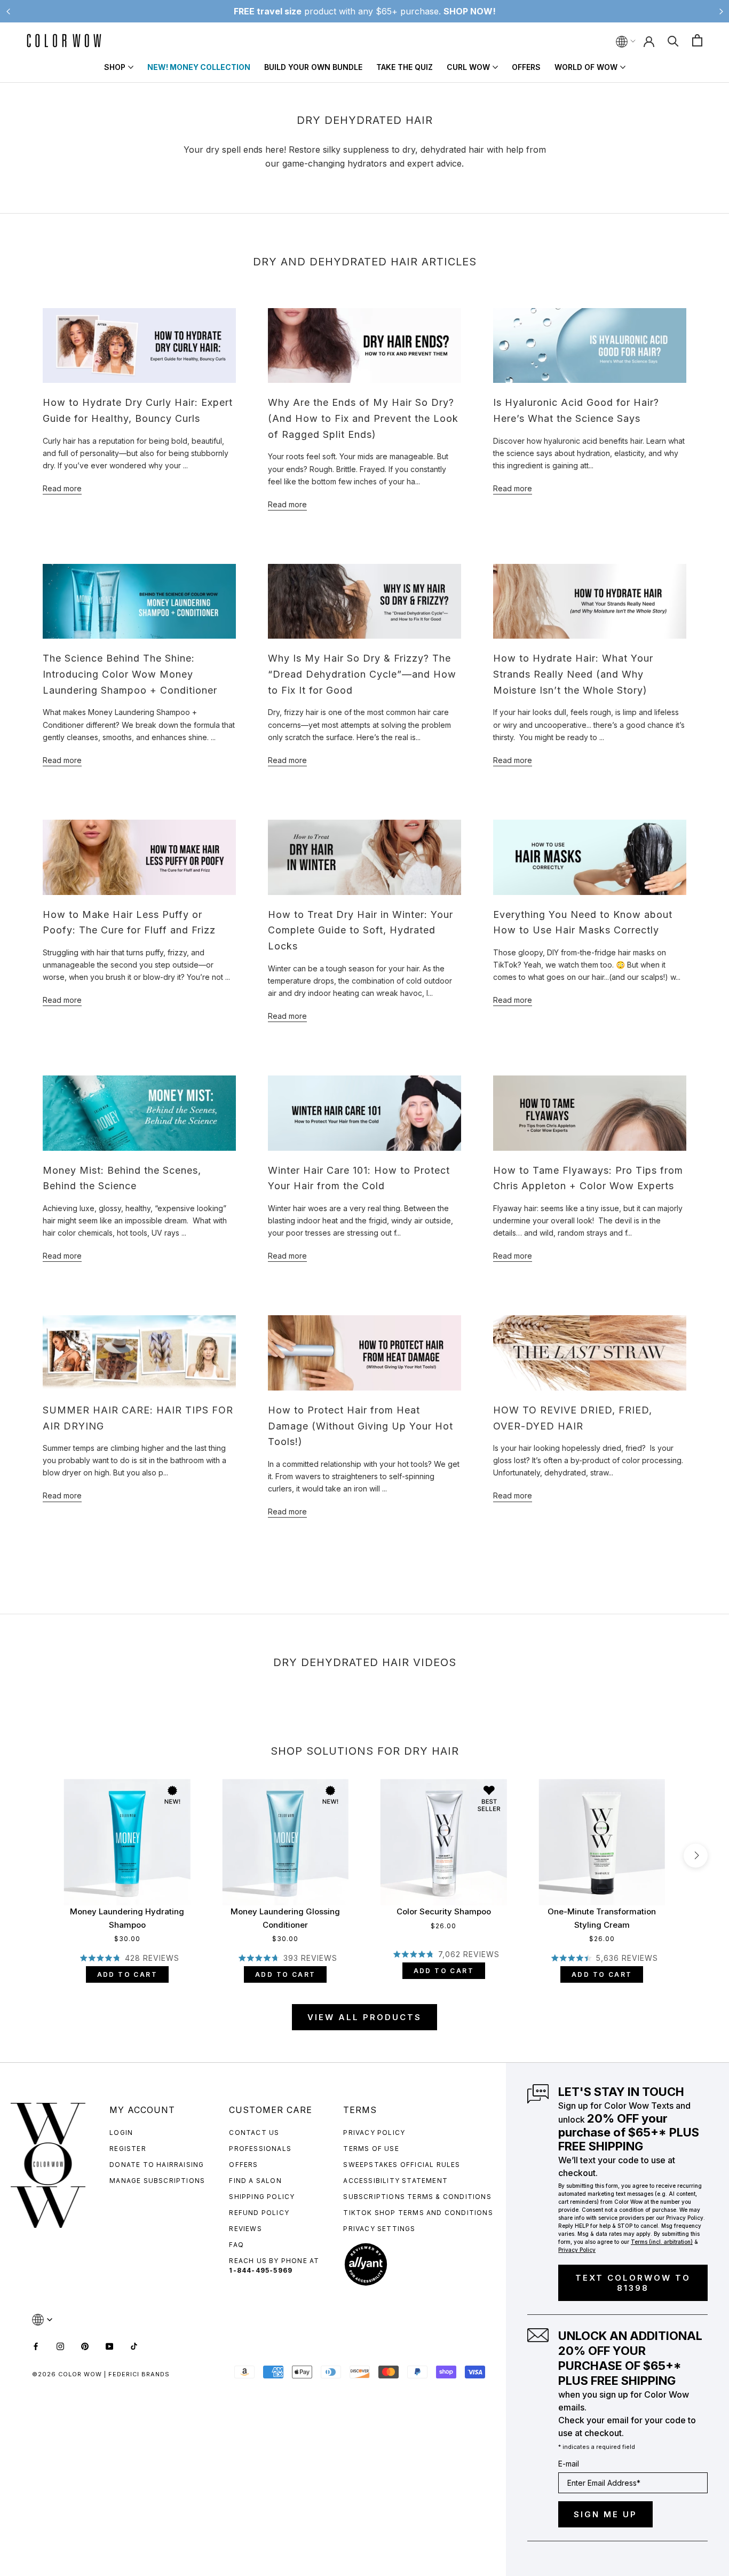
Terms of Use (371, 2149)
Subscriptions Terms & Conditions (417, 2197)
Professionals (260, 2149)
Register (128, 2149)
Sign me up (605, 2514)
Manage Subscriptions (157, 2181)
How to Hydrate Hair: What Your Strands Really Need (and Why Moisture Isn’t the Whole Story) (573, 674)
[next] (696, 1855)
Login (121, 2133)
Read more (62, 488)
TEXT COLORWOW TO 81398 (633, 2283)
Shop (115, 67)
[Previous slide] (8, 11)
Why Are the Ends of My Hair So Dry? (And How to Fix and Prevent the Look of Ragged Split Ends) (363, 418)
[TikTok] (134, 2346)
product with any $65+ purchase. (365, 11)
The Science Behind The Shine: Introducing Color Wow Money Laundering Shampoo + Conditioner (130, 674)
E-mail (569, 2464)
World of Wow (586, 67)
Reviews (245, 2229)
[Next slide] (721, 11)
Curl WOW (468, 67)
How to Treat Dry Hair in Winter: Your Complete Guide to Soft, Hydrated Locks (360, 930)
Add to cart (127, 1974)
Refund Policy (259, 2213)
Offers (526, 67)
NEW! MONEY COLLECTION (199, 67)
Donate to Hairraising (157, 2165)
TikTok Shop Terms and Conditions (418, 2213)
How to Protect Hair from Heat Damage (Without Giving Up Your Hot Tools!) (360, 1426)
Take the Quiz (405, 67)
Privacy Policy (374, 2133)
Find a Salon (255, 2181)
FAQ (236, 2245)
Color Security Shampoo (444, 1911)
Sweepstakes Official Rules (402, 2165)
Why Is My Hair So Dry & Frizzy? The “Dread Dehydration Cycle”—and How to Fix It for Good (362, 674)
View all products (364, 2017)
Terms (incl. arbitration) (662, 2242)
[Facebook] (36, 2346)
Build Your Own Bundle (313, 67)
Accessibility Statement (395, 2181)
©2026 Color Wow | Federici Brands (101, 2374)
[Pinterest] (85, 2346)
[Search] (673, 40)
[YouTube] (109, 2346)
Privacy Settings (379, 2229)
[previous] (33, 1855)
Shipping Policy (262, 2197)
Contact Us (254, 2133)
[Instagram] (60, 2346)
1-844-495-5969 (261, 2270)
